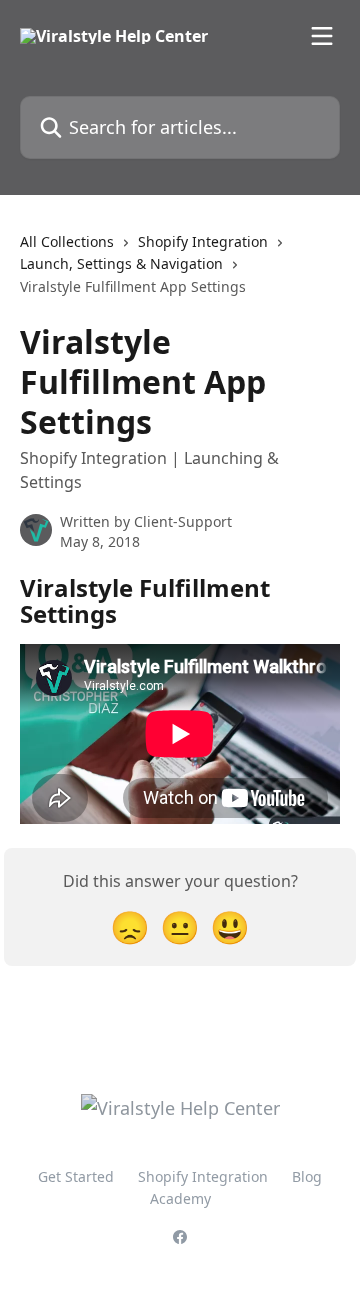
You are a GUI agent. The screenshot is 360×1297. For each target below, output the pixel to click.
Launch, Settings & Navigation (121, 263)
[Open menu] (322, 36)
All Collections (67, 241)
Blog (307, 1176)
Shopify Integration (203, 241)
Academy (180, 1198)
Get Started (76, 1176)
